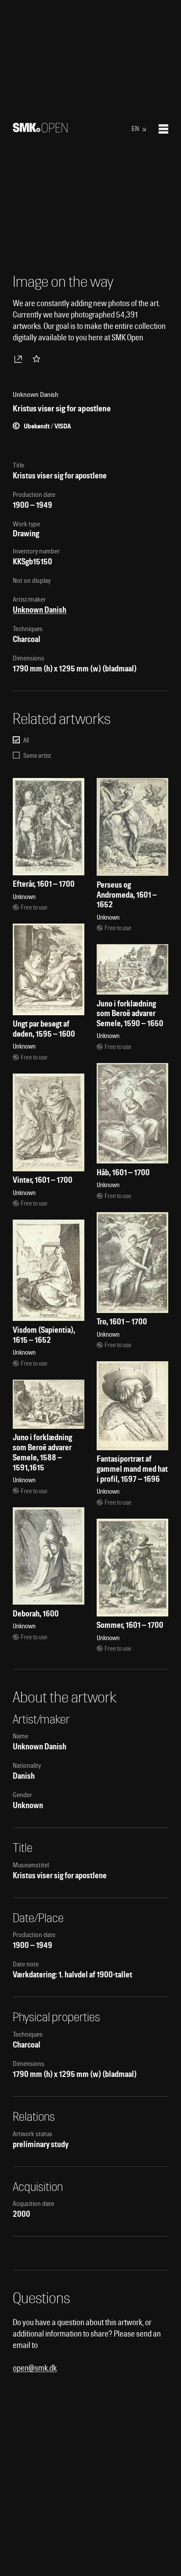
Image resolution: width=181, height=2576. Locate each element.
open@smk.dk (35, 2368)
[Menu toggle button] (163, 129)
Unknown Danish (40, 610)
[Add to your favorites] (38, 359)
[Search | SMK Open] (40, 130)
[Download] (20, 359)
